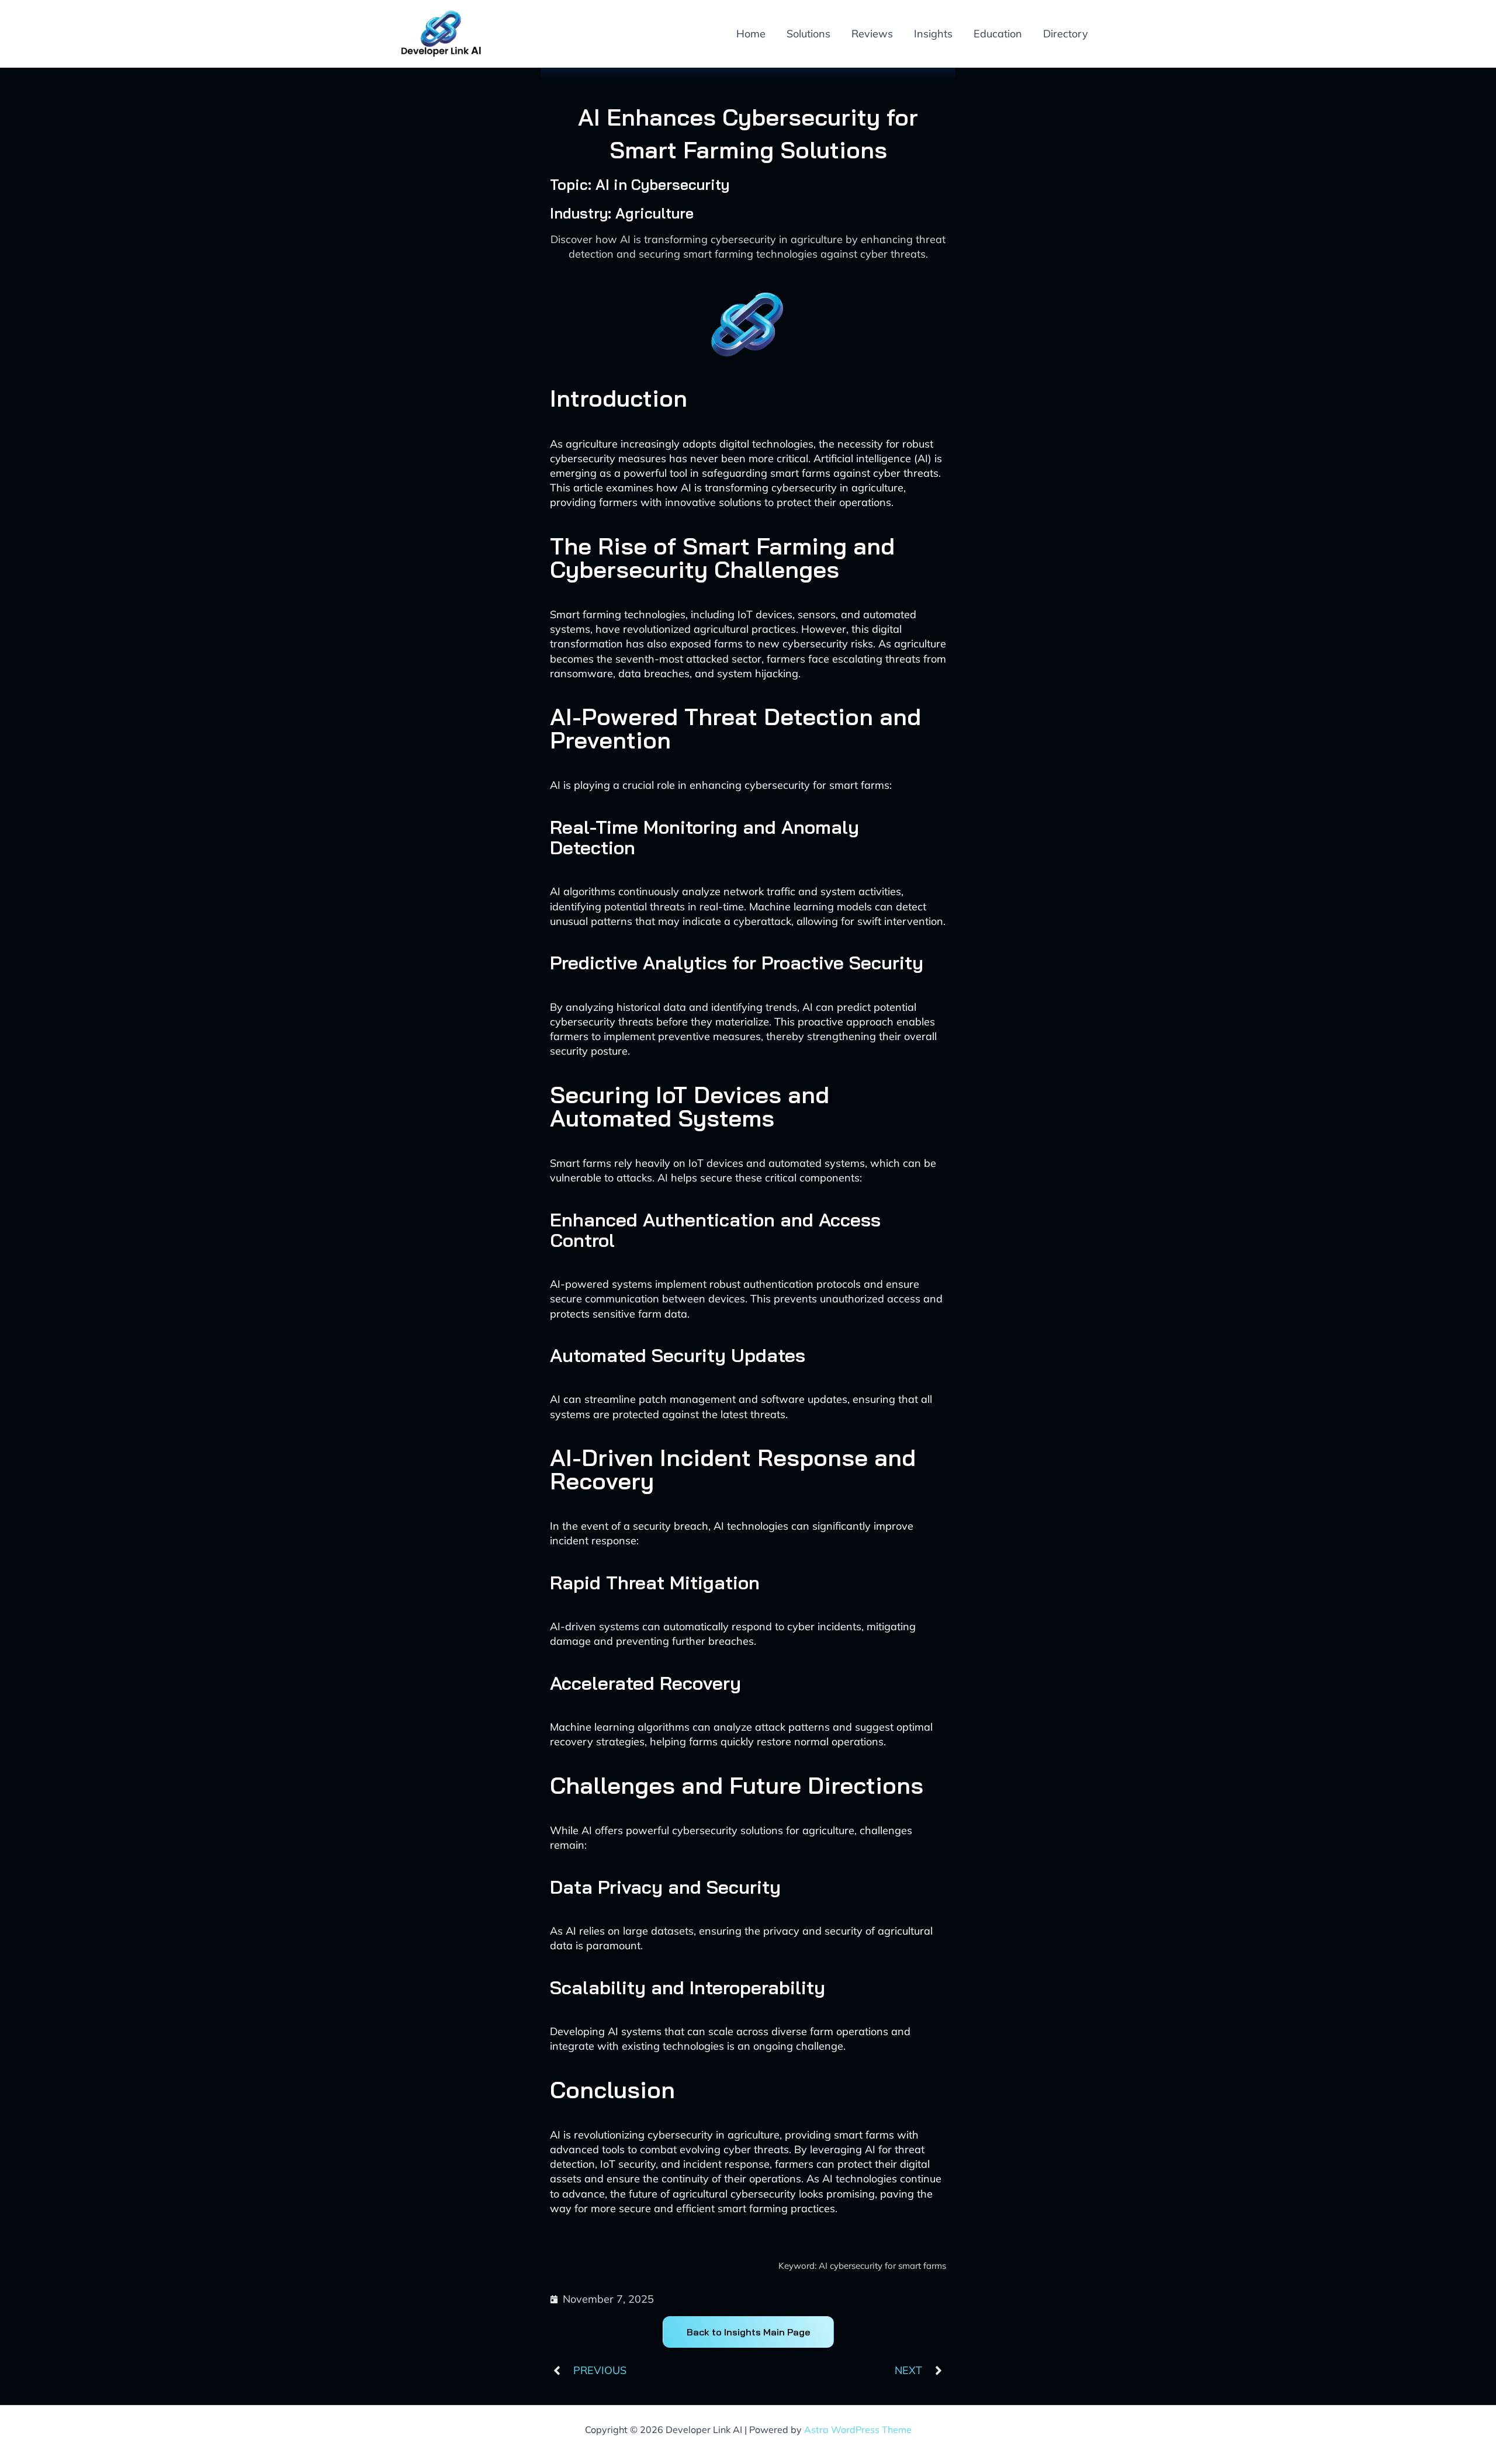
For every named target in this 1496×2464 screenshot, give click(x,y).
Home (751, 34)
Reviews (872, 34)
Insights (933, 34)
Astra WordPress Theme (858, 2430)
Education (998, 34)
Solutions (808, 34)
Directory (1066, 34)
